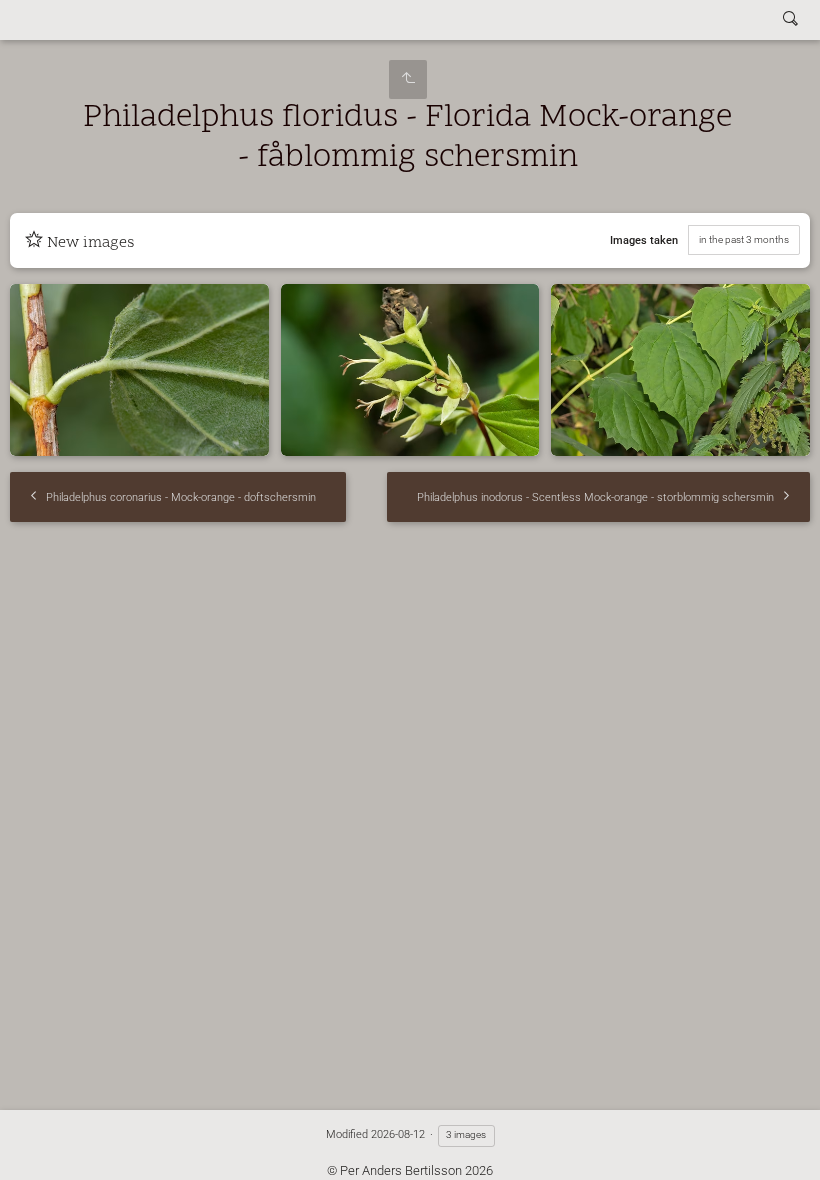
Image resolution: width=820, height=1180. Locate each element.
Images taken (644, 240)
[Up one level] (408, 79)
